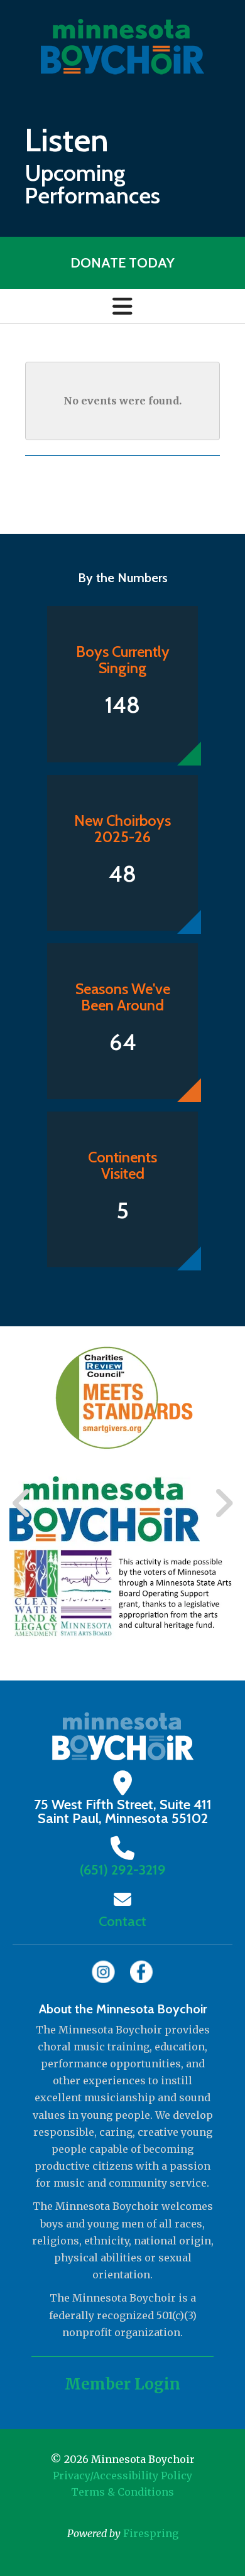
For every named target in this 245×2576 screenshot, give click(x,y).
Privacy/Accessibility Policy (122, 2476)
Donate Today (122, 263)
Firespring (151, 2533)
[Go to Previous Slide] (22, 1503)
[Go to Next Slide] (223, 1503)
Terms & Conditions (122, 2492)
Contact (122, 1921)
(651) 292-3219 (123, 1870)
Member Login (122, 2384)
